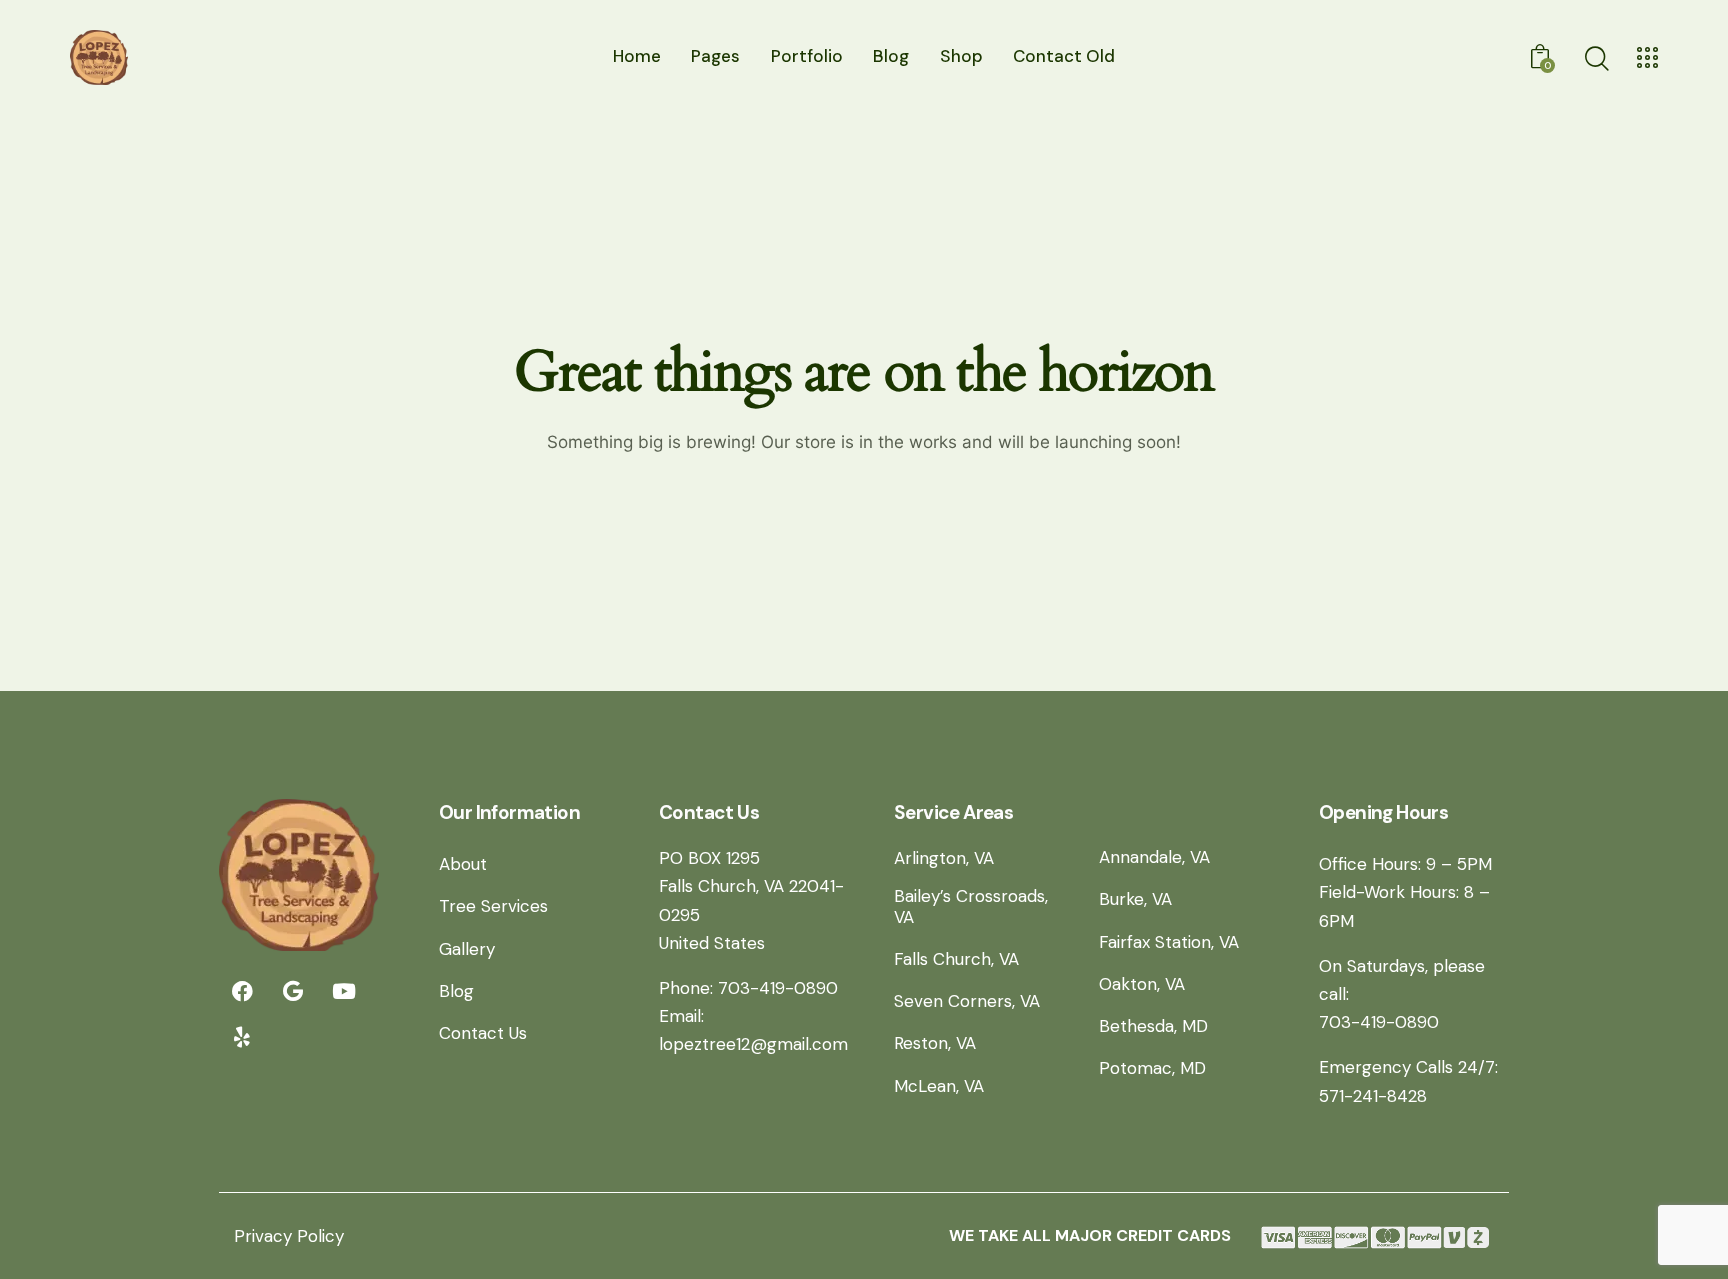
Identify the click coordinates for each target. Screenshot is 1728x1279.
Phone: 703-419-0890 (748, 988)
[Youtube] (344, 991)
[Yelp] (242, 1037)
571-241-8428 (1373, 1096)
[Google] (293, 991)
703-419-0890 (1379, 1022)
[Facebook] (242, 991)
